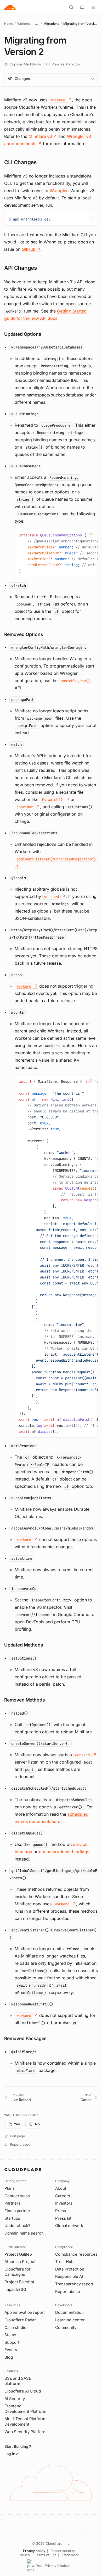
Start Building (16, 2446)
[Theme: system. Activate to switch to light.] (82, 7)
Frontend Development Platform (25, 2409)
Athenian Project (20, 2262)
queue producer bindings (64, 1852)
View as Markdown (67, 64)
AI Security (15, 2399)
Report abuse (68, 2292)
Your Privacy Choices (53, 2566)
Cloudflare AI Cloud (23, 2391)
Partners (12, 2203)
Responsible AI (69, 2276)
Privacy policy (34, 2551)
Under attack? (17, 2226)
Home (9, 24)
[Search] (71, 7)
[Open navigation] (93, 7)
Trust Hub (64, 2262)
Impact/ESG (15, 2289)
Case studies (16, 2327)
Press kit (63, 2218)
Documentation (69, 2312)
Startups (12, 2218)
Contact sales (17, 2196)
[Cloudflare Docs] (10, 7)
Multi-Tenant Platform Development (25, 2421)
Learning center (70, 2320)
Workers (24, 24)
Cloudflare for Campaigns (18, 2272)
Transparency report (74, 2284)
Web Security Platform (25, 2432)
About (61, 2188)
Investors (64, 2203)
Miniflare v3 (43, 136)
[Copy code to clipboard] (92, 219)
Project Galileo (18, 2254)
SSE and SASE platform (18, 2381)
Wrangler (59, 191)
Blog (9, 2357)
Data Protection (70, 2269)
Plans (10, 2188)
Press (61, 2211)
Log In (10, 2454)
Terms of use (46, 2555)
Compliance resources (76, 2254)
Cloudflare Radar (20, 2320)
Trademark (70, 2555)
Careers (63, 2196)
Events (11, 2350)
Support (12, 2342)
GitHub (31, 249)
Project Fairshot (19, 2282)
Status (10, 2335)
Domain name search (24, 2233)
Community (66, 2327)
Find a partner (17, 2211)
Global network (69, 2226)
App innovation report (25, 2312)
